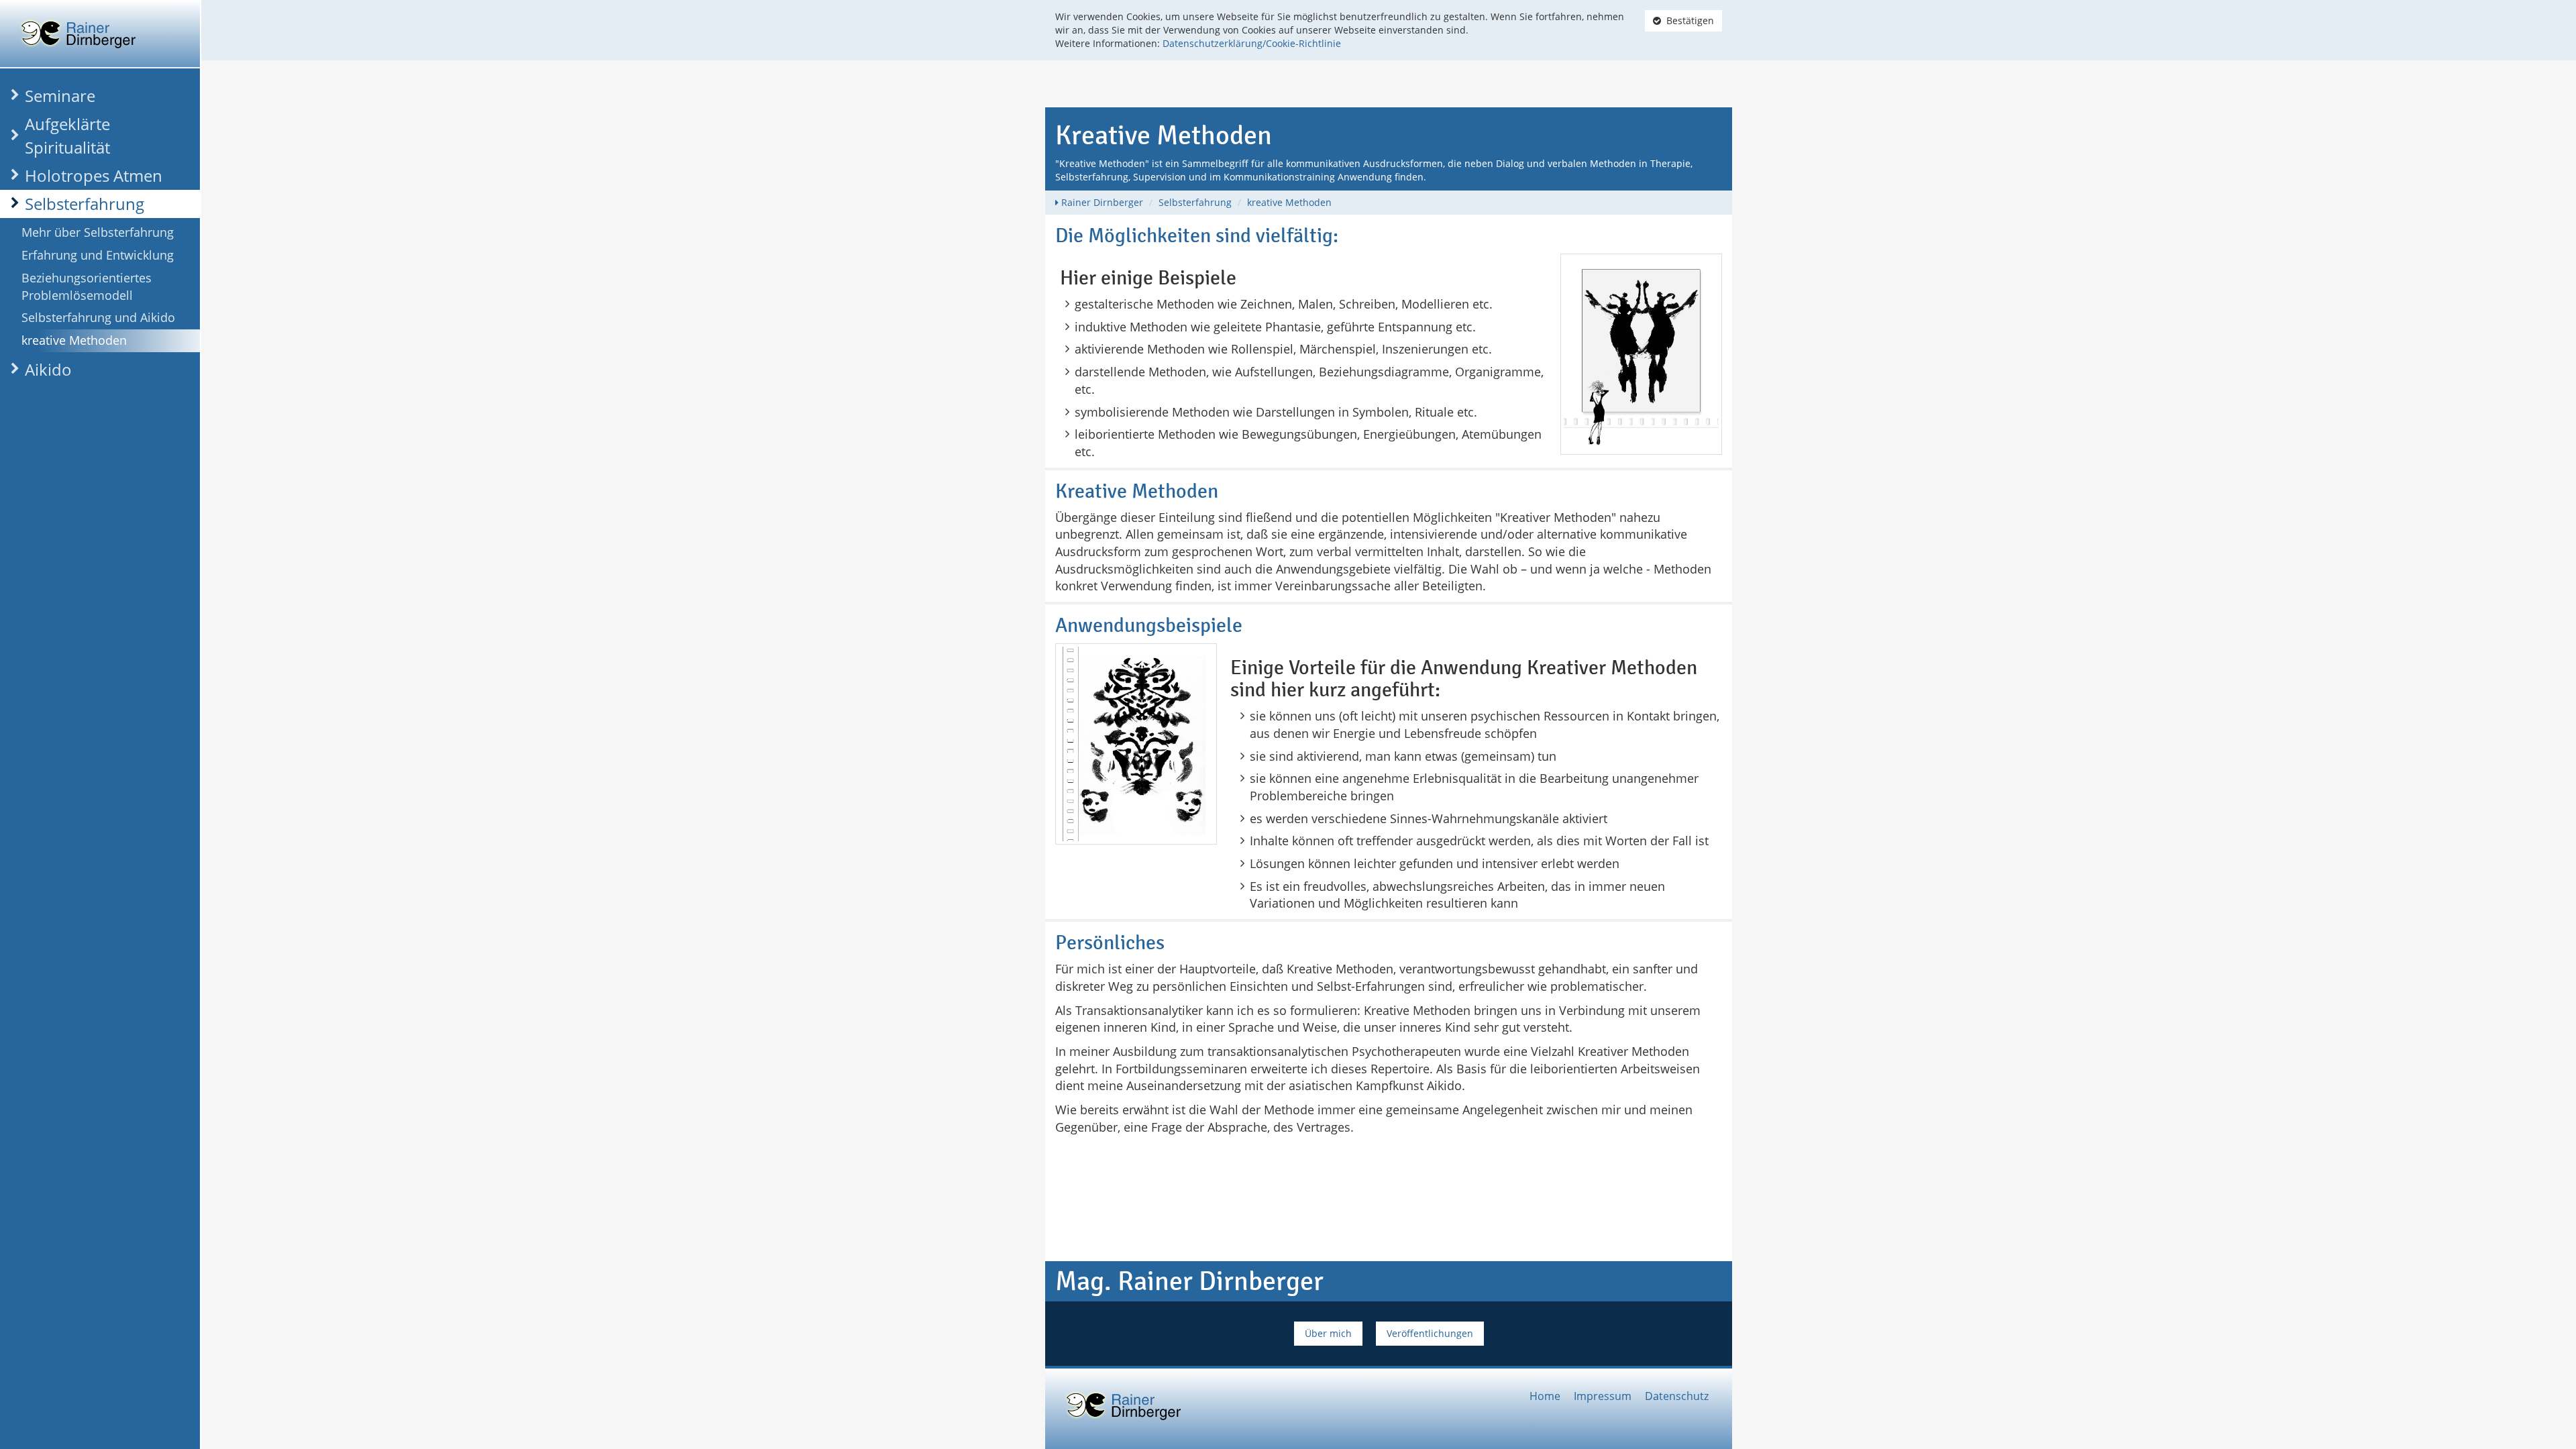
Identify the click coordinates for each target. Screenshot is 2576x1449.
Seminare (60, 96)
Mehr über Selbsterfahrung (98, 232)
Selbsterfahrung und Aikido (98, 317)
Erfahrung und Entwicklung (98, 255)
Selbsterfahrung (85, 204)
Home (1545, 1396)
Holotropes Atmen (94, 175)
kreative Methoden (74, 340)
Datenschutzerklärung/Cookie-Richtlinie (1252, 43)
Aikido (48, 369)
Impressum (1603, 1396)
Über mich (1328, 1333)
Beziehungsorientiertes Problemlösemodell (87, 286)
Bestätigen (1687, 20)
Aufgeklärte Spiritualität (67, 135)
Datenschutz (1677, 1396)
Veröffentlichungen (1430, 1333)
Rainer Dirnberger (1102, 202)
